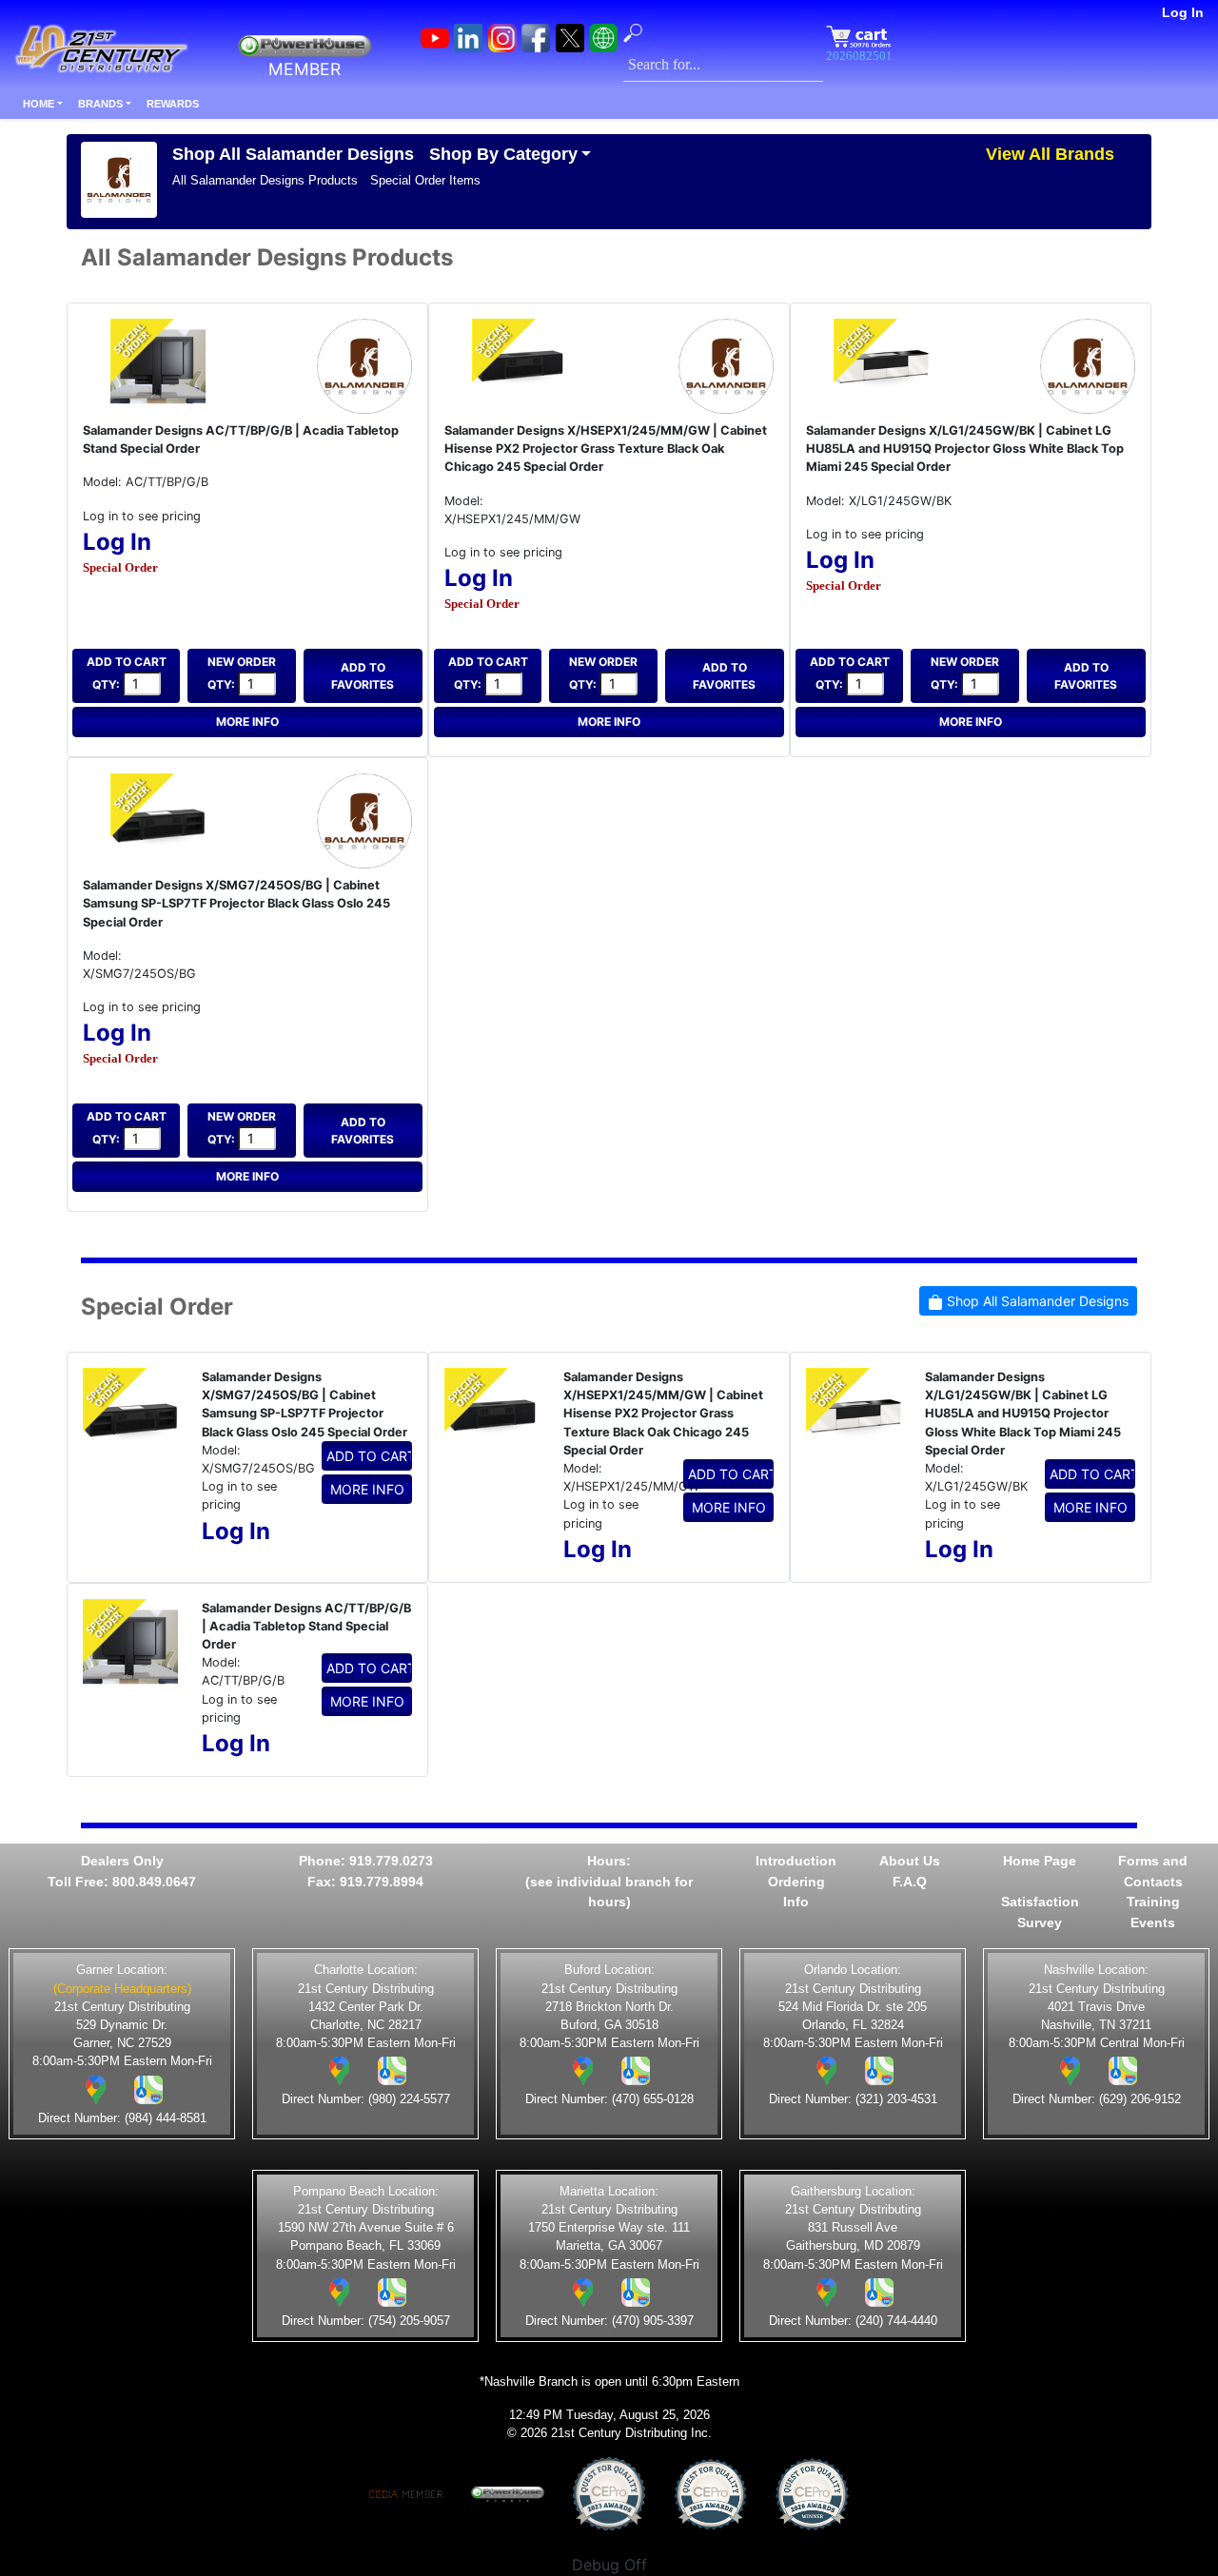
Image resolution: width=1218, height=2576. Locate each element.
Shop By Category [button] (503, 154)
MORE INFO (247, 722)
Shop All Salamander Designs (293, 154)
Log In (1183, 12)
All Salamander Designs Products (265, 180)
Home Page (1040, 1861)
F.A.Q (910, 1882)
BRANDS (100, 104)
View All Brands (1050, 154)
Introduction (796, 1861)
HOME (39, 104)
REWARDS (173, 104)
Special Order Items (425, 180)
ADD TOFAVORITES (363, 676)
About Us (910, 1861)
